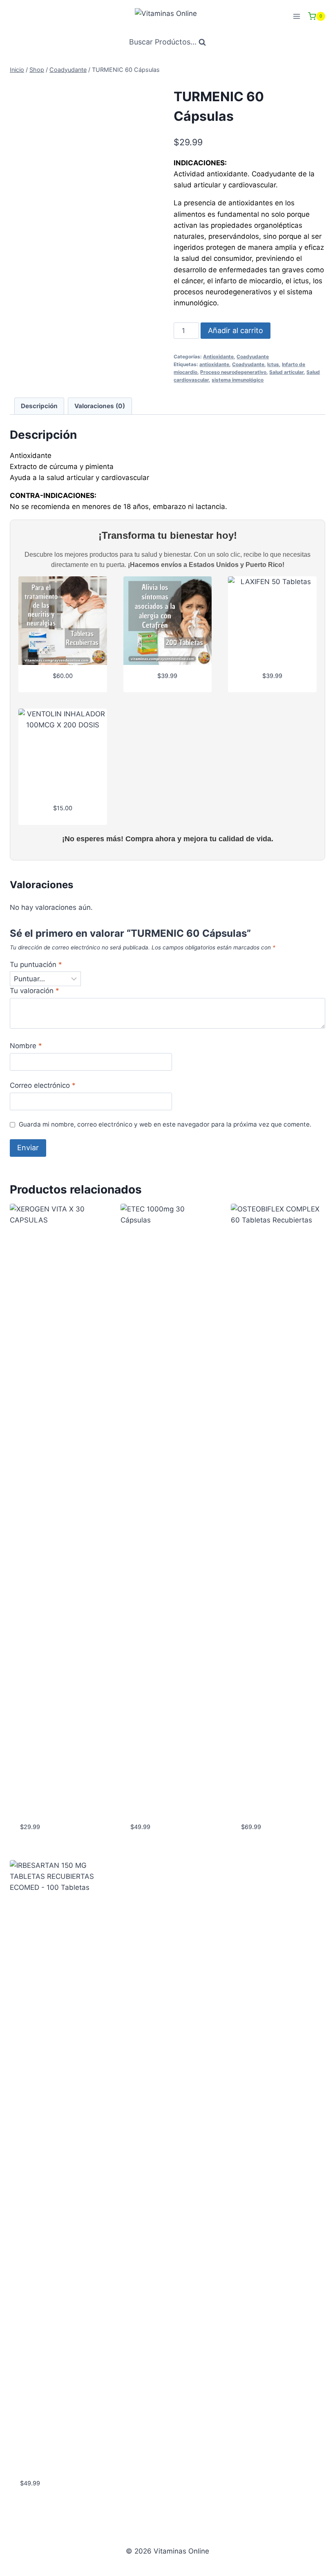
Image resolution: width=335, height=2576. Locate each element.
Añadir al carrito (236, 330)
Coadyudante (253, 357)
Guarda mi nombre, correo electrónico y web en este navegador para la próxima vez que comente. (165, 1124)
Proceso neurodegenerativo (233, 372)
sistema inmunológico (238, 380)
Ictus (273, 364)
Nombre (26, 1046)
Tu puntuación (36, 965)
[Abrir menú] (296, 16)
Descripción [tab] (39, 406)
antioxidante (214, 364)
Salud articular (286, 372)
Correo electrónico (43, 1085)
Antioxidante (218, 357)
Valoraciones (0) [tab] (100, 406)
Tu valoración (35, 991)
